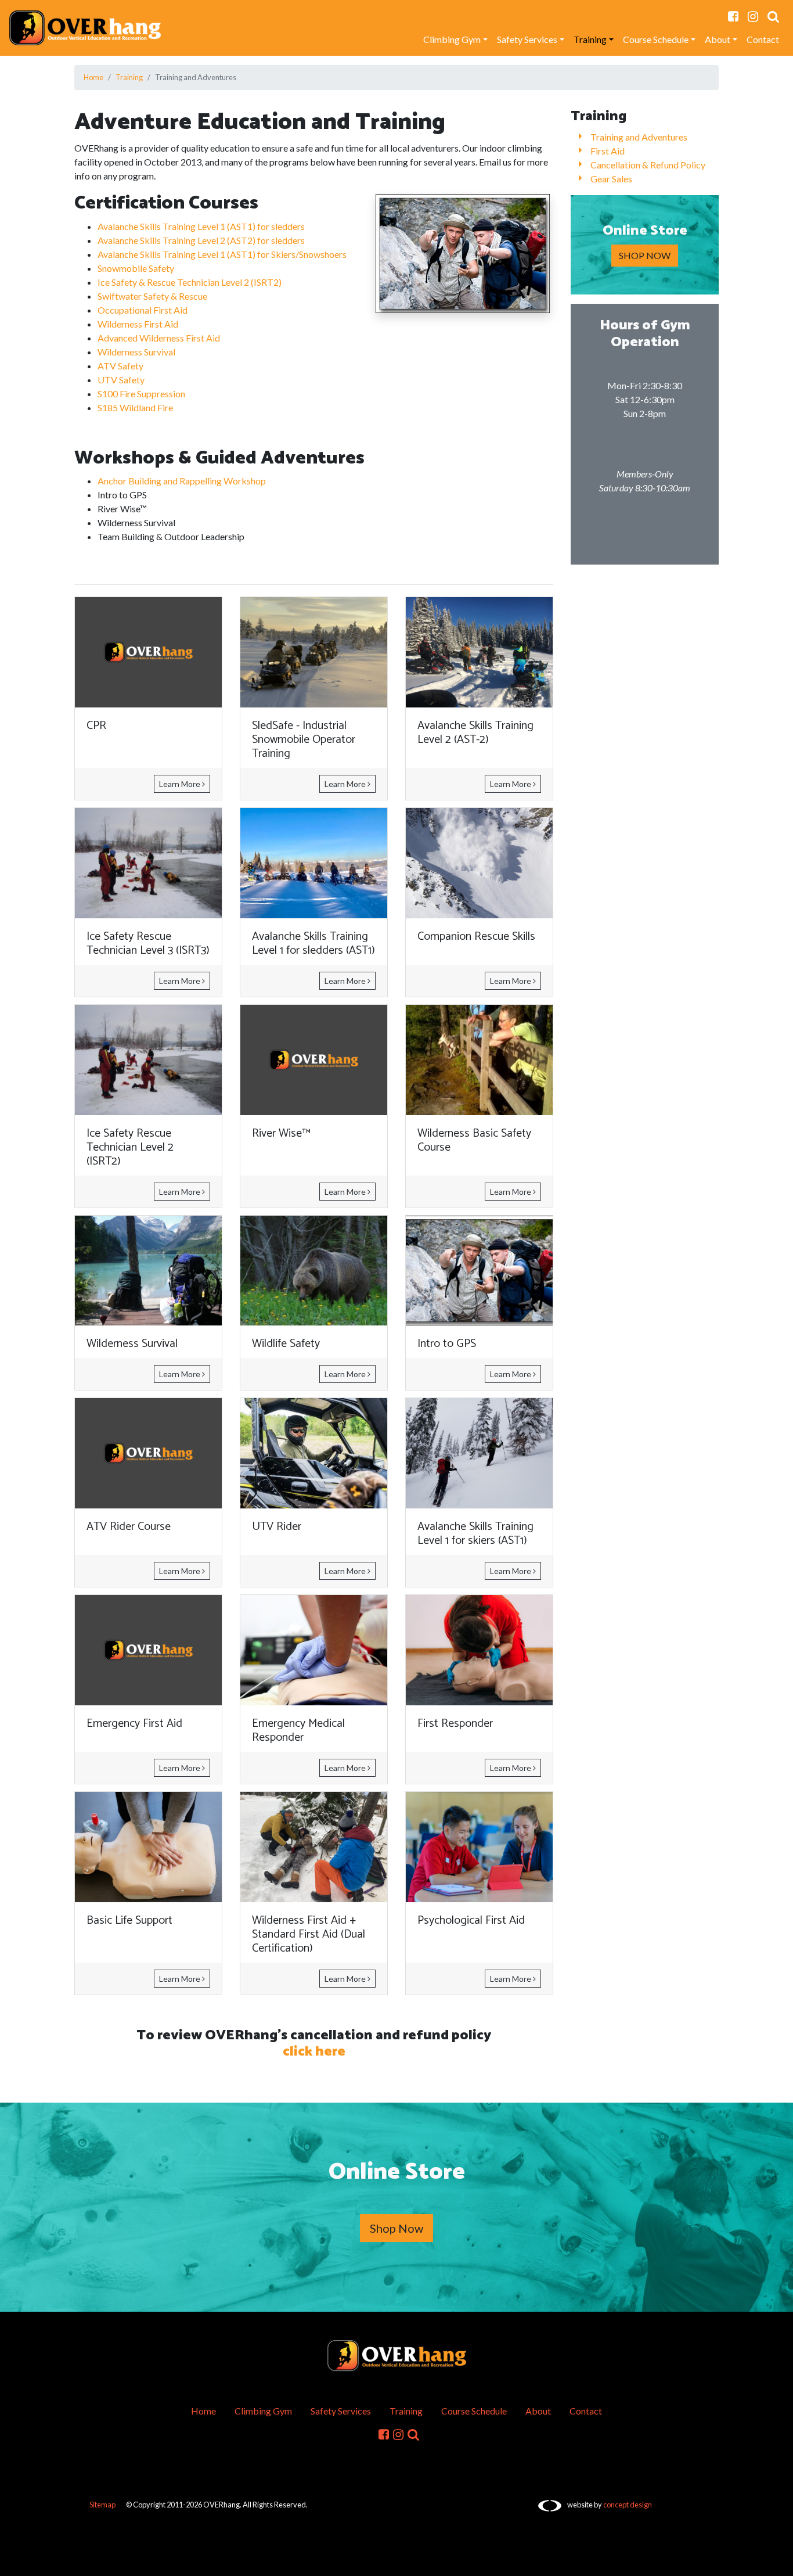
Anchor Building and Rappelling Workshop (182, 481)
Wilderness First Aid (138, 324)
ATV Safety (120, 366)
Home (93, 77)
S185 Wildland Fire (135, 407)
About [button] (718, 39)
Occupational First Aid (143, 310)
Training (129, 77)
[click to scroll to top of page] (776, 2560)
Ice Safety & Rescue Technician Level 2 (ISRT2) (190, 282)
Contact (763, 39)
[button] (773, 16)
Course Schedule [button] (656, 39)
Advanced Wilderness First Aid (159, 338)
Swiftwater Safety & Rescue (152, 296)
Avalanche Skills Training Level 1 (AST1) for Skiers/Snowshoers (222, 254)
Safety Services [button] (527, 39)
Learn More (181, 784)
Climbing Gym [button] (452, 39)
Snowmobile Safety (136, 268)
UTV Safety (121, 380)
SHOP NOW (645, 255)
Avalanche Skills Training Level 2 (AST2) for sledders (201, 240)
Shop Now (396, 2228)
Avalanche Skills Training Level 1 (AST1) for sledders (201, 226)
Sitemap (102, 2505)
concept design (628, 2505)
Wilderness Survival (136, 352)
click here (314, 2052)
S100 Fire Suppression (141, 394)
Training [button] (590, 39)
